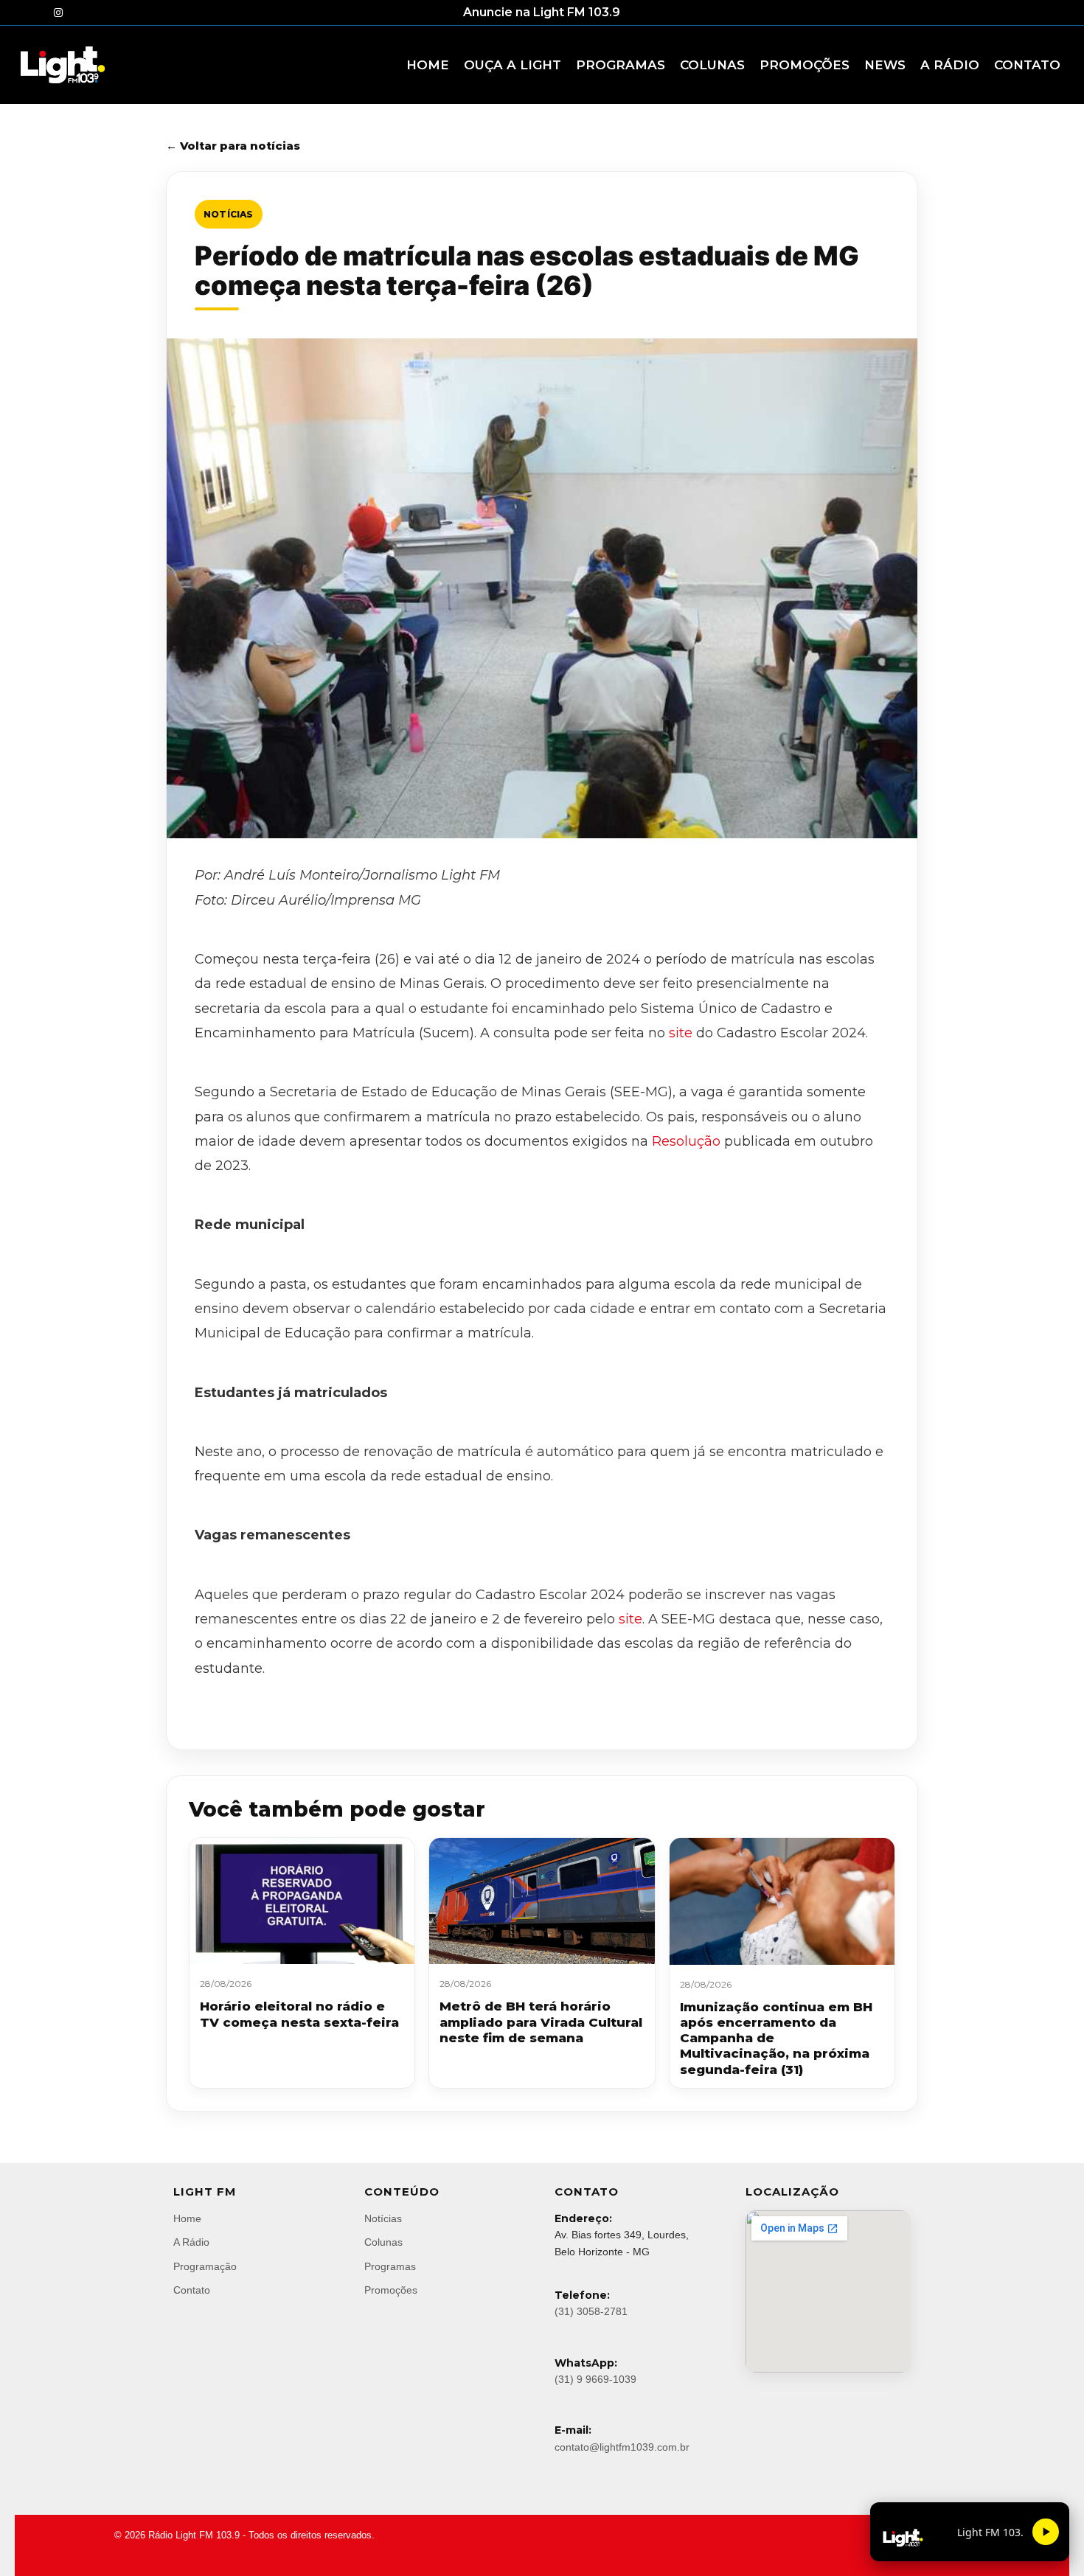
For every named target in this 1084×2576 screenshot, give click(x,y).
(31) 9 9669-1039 (595, 2379)
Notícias (229, 214)
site (681, 1033)
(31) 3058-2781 (591, 2311)
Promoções (391, 2290)
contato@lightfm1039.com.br (622, 2447)
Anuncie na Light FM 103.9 (542, 12)
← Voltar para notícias (233, 146)
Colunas (383, 2242)
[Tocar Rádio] (1046, 2532)
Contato (192, 2290)
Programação (205, 2266)
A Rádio (191, 2242)
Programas (390, 2266)
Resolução (686, 1141)
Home (187, 2218)
